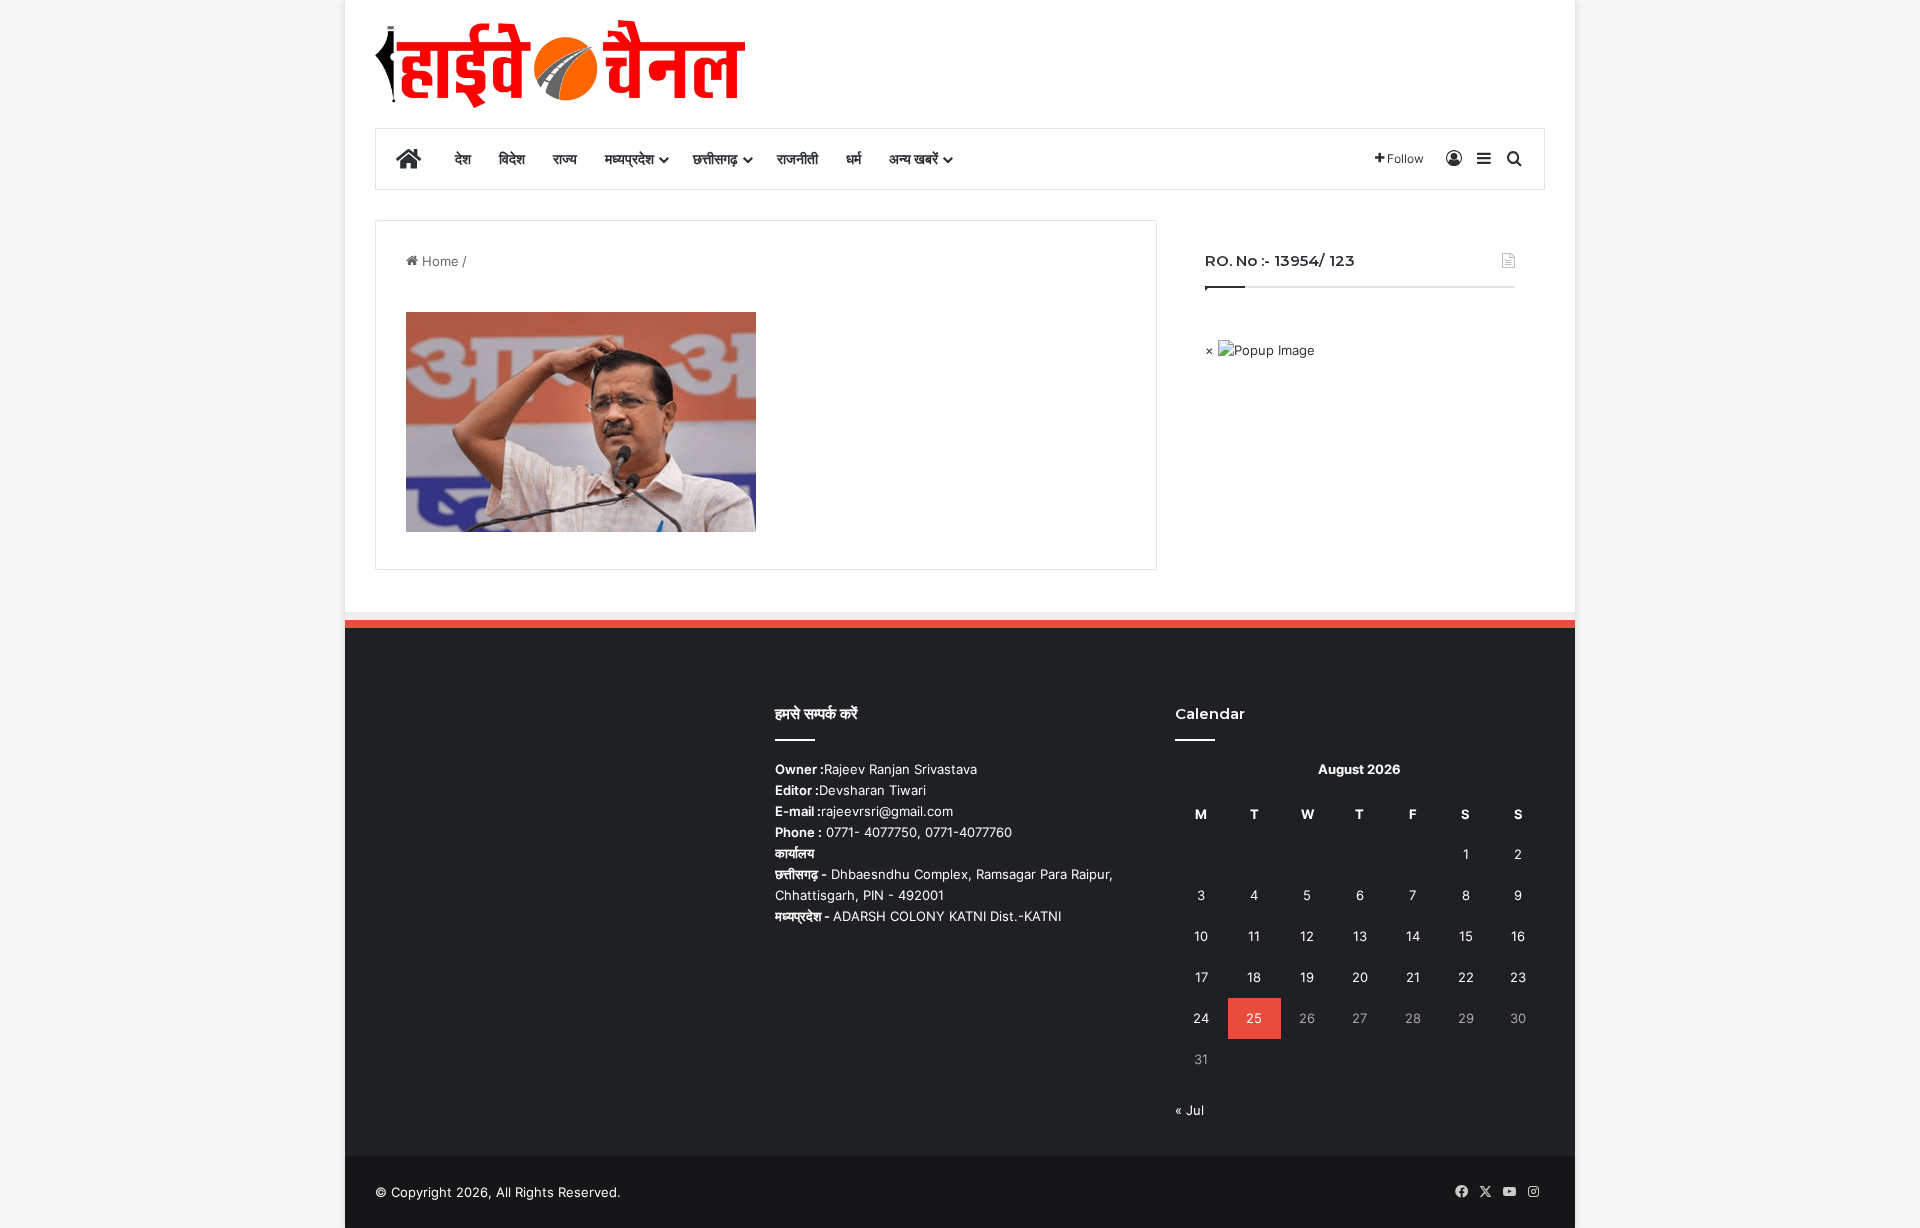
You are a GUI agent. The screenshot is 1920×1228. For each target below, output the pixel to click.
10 (1201, 936)
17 (1201, 977)
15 (1466, 936)
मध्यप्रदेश (629, 158)
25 (1254, 1018)
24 (1201, 1018)
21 (1413, 977)
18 (1254, 977)
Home (438, 261)
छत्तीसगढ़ (715, 158)
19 (1307, 977)
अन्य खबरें (913, 158)
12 (1307, 936)
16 (1518, 936)
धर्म (853, 158)
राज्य (565, 158)
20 (1360, 977)
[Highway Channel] (560, 64)
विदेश (512, 158)
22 (1466, 977)
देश (463, 158)
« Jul (1189, 1110)
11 (1254, 936)
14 (1413, 936)
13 (1360, 936)
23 (1518, 977)
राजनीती (797, 158)
